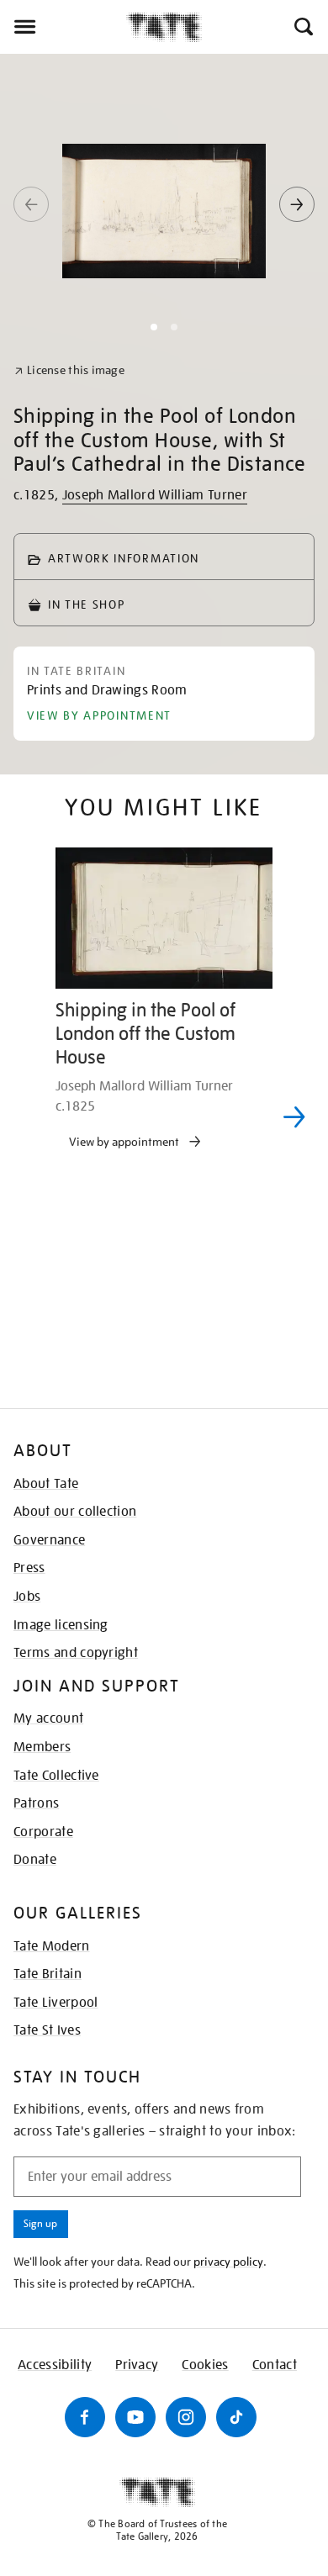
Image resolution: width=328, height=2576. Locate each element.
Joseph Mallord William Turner (155, 495)
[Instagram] (186, 2417)
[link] (69, 370)
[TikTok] (236, 2417)
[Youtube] (135, 2417)
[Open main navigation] (63, 27)
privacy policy (228, 2262)
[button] (302, 27)
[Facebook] (85, 2417)
